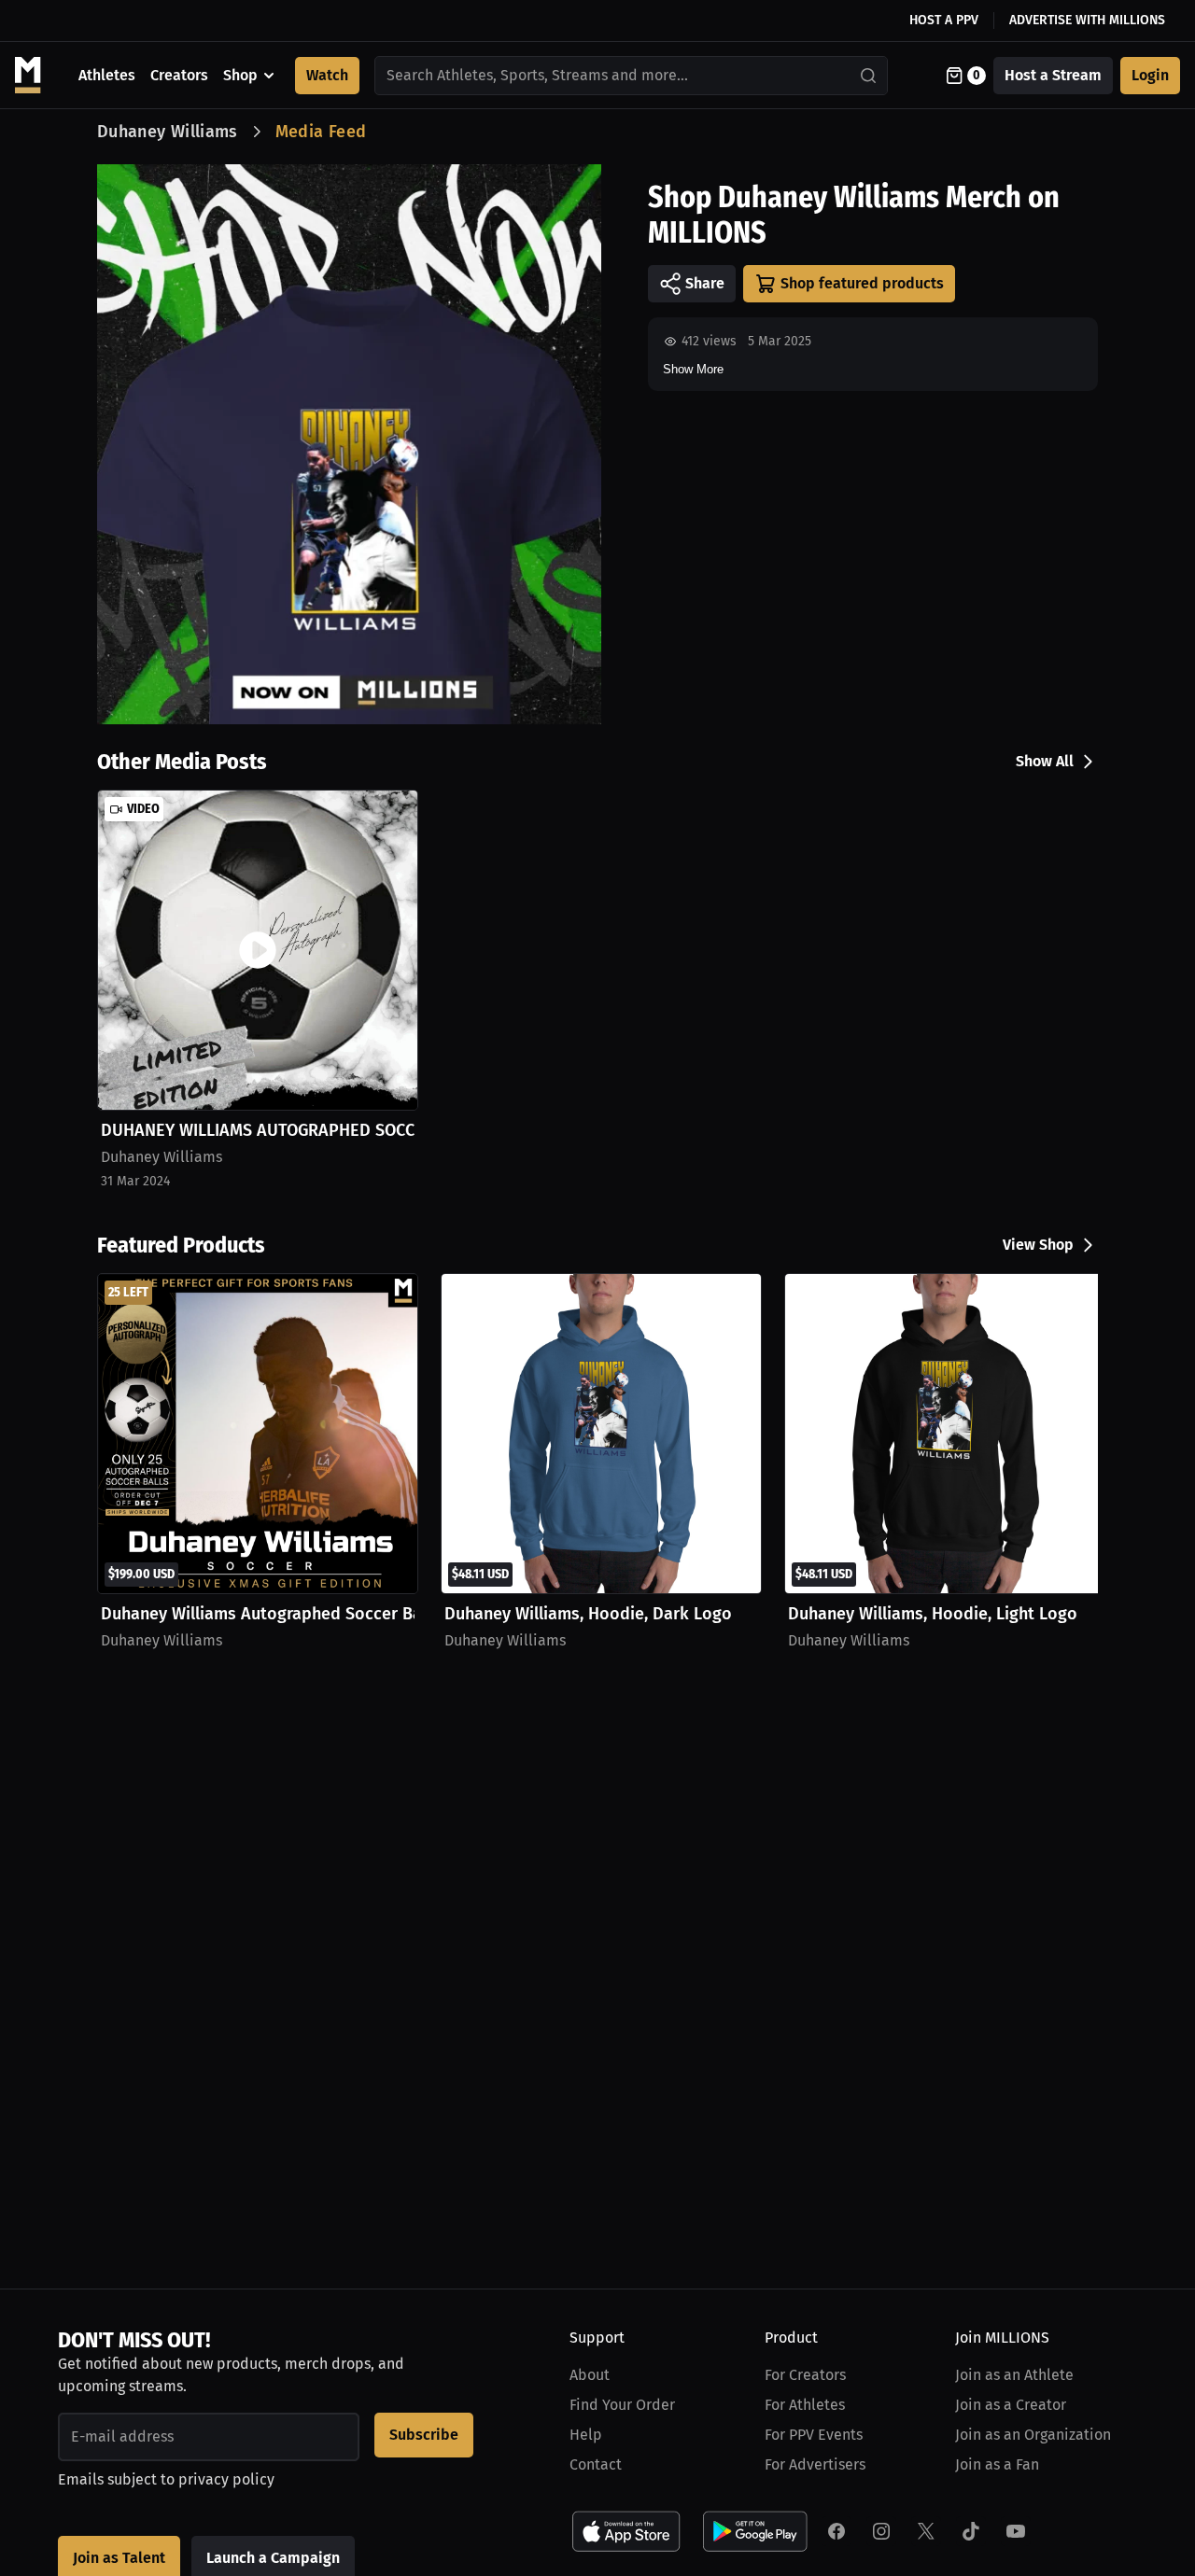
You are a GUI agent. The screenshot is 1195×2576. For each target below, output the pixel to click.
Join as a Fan (997, 2464)
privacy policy (226, 2479)
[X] (926, 2531)
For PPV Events (814, 2435)
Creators (179, 75)
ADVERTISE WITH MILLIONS (1087, 20)
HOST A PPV (944, 20)
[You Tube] (1016, 2531)
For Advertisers (815, 2464)
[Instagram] (881, 2531)
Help (586, 2435)
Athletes (107, 75)
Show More (693, 369)
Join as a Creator (1011, 2405)
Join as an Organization (1033, 2435)
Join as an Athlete (1014, 2375)
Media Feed (321, 132)
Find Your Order (622, 2405)
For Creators (805, 2375)
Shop (240, 75)
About (590, 2375)
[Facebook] (836, 2531)
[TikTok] (971, 2531)
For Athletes (805, 2405)
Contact (596, 2464)
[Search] (869, 76)
